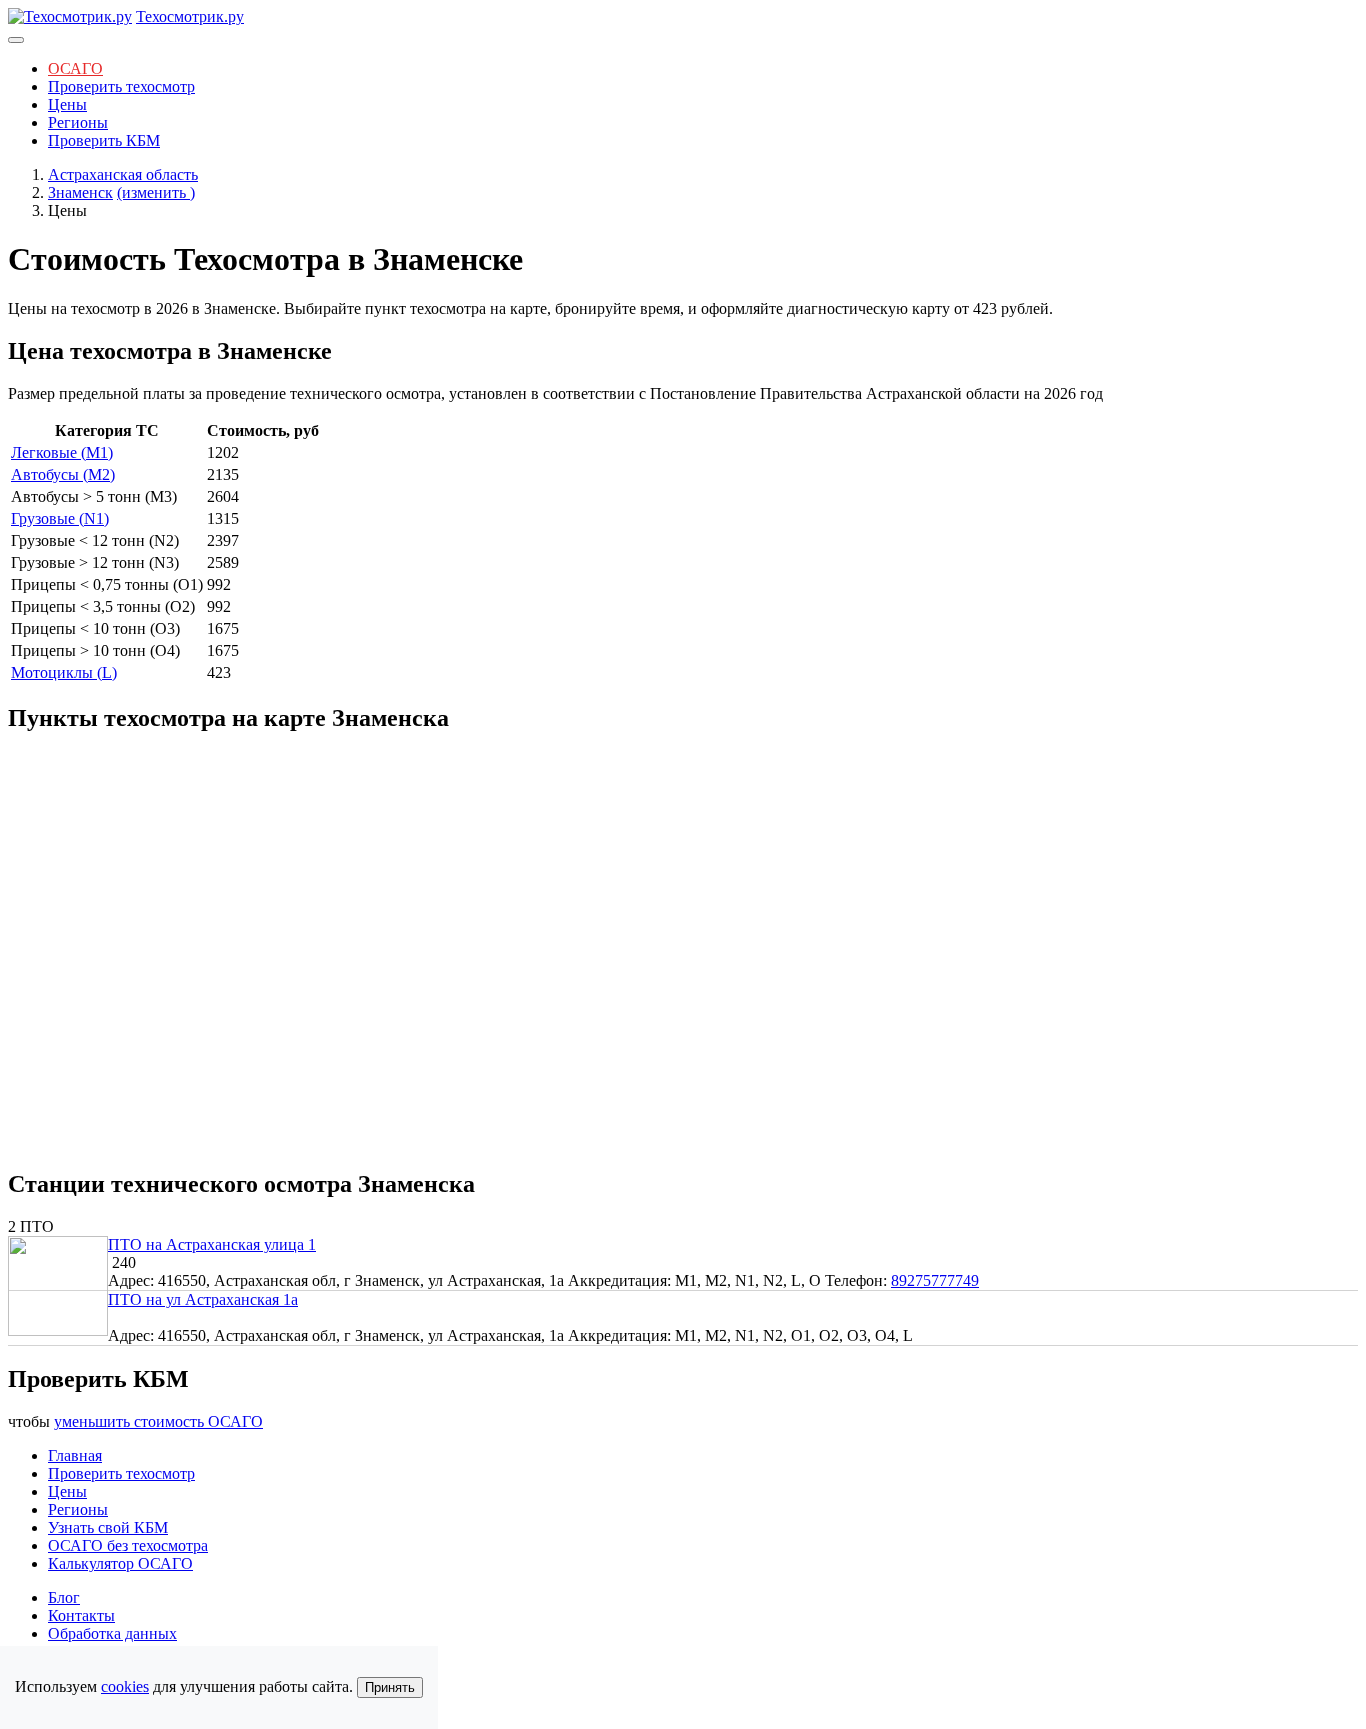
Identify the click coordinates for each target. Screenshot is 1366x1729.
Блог (64, 1597)
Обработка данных (112, 1633)
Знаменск (80, 192)
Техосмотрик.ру (190, 16)
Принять (390, 1687)
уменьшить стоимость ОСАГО (158, 1421)
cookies (125, 1686)
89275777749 (935, 1280)
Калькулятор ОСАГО (120, 1563)
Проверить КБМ (104, 140)
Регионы (78, 122)
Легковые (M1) (62, 452)
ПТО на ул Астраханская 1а (203, 1299)
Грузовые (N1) (60, 518)
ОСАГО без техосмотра (128, 1545)
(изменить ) (156, 192)
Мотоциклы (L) (64, 672)
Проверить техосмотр (121, 86)
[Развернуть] (16, 40)
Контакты (81, 1615)
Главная (75, 1455)
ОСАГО (75, 68)
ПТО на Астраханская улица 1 (212, 1244)
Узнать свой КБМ (108, 1527)
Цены (67, 104)
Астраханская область (123, 174)
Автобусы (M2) (63, 474)
